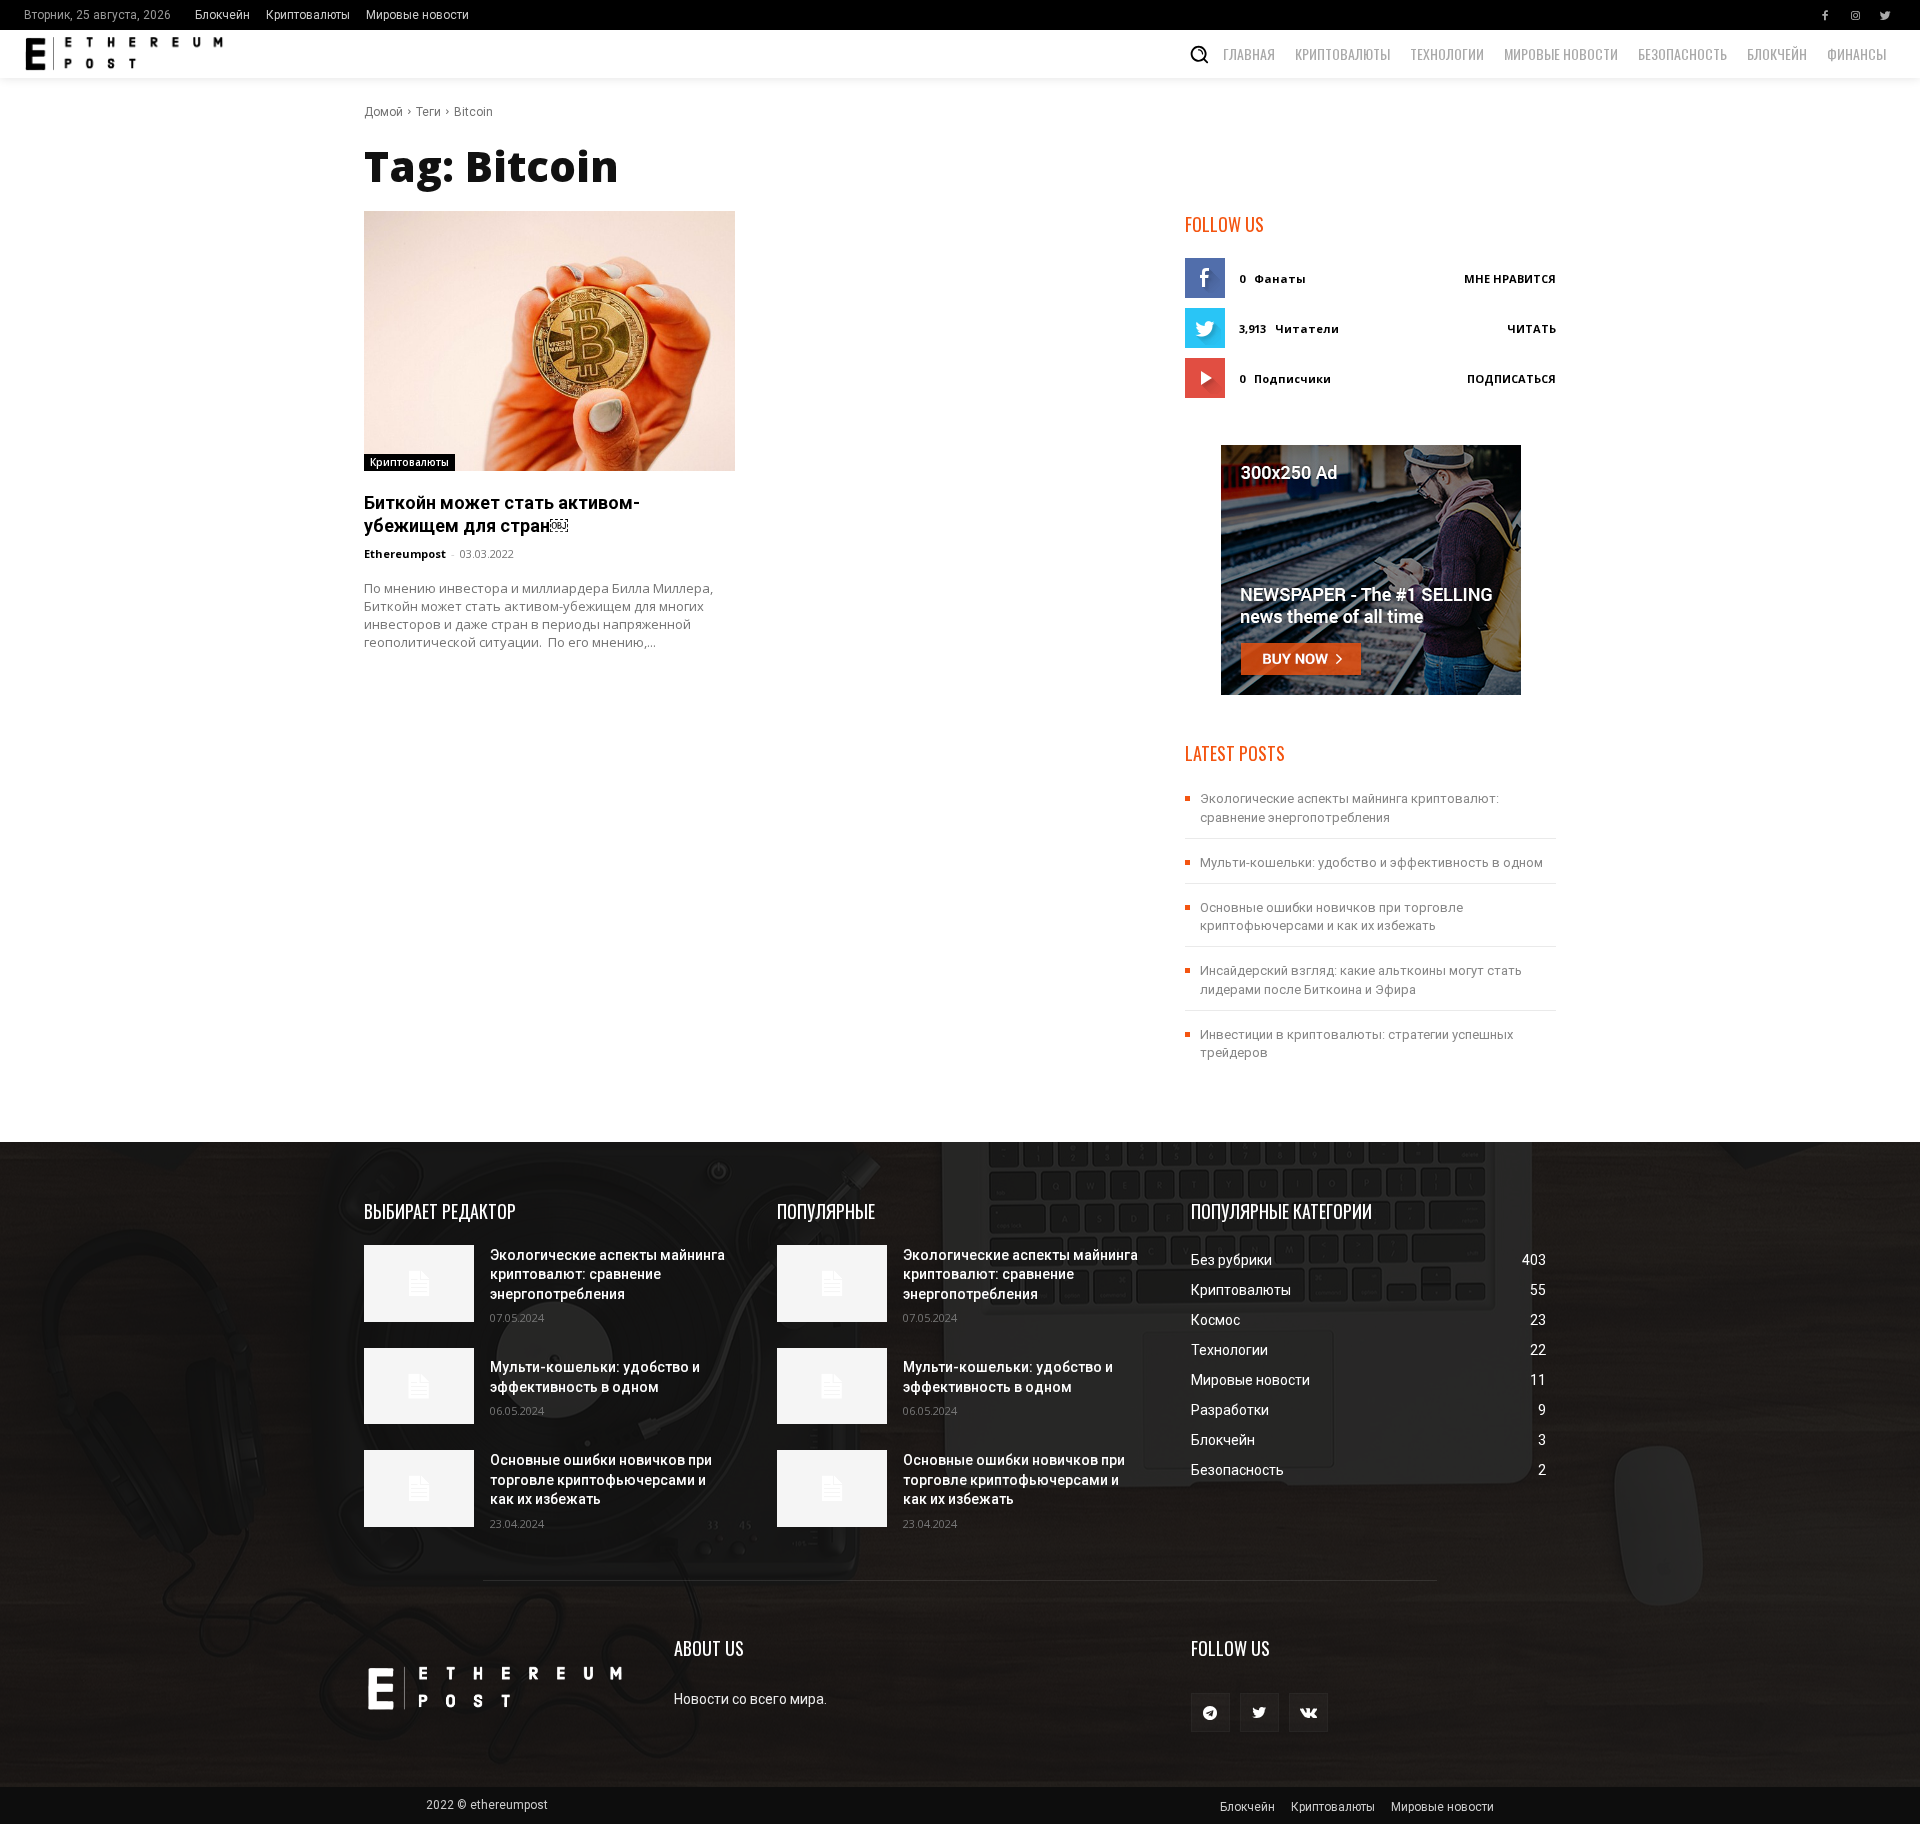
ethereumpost (405, 553)
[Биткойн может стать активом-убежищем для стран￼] (549, 340)
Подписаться (1511, 378)
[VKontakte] (1308, 1712)
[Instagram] (1855, 15)
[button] (1199, 54)
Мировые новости (417, 15)
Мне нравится (1510, 278)
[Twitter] (1885, 15)
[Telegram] (1210, 1712)
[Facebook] (1825, 15)
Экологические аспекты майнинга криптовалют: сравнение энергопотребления (607, 1274)
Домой (383, 112)
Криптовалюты (308, 15)
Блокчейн (222, 15)
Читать (1531, 328)
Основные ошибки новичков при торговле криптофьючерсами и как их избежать (601, 1479)
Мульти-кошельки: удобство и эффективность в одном (1371, 862)
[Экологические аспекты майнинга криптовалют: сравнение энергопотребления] (419, 1283)
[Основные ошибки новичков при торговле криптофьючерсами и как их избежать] (419, 1488)
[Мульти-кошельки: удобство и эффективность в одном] (419, 1386)
